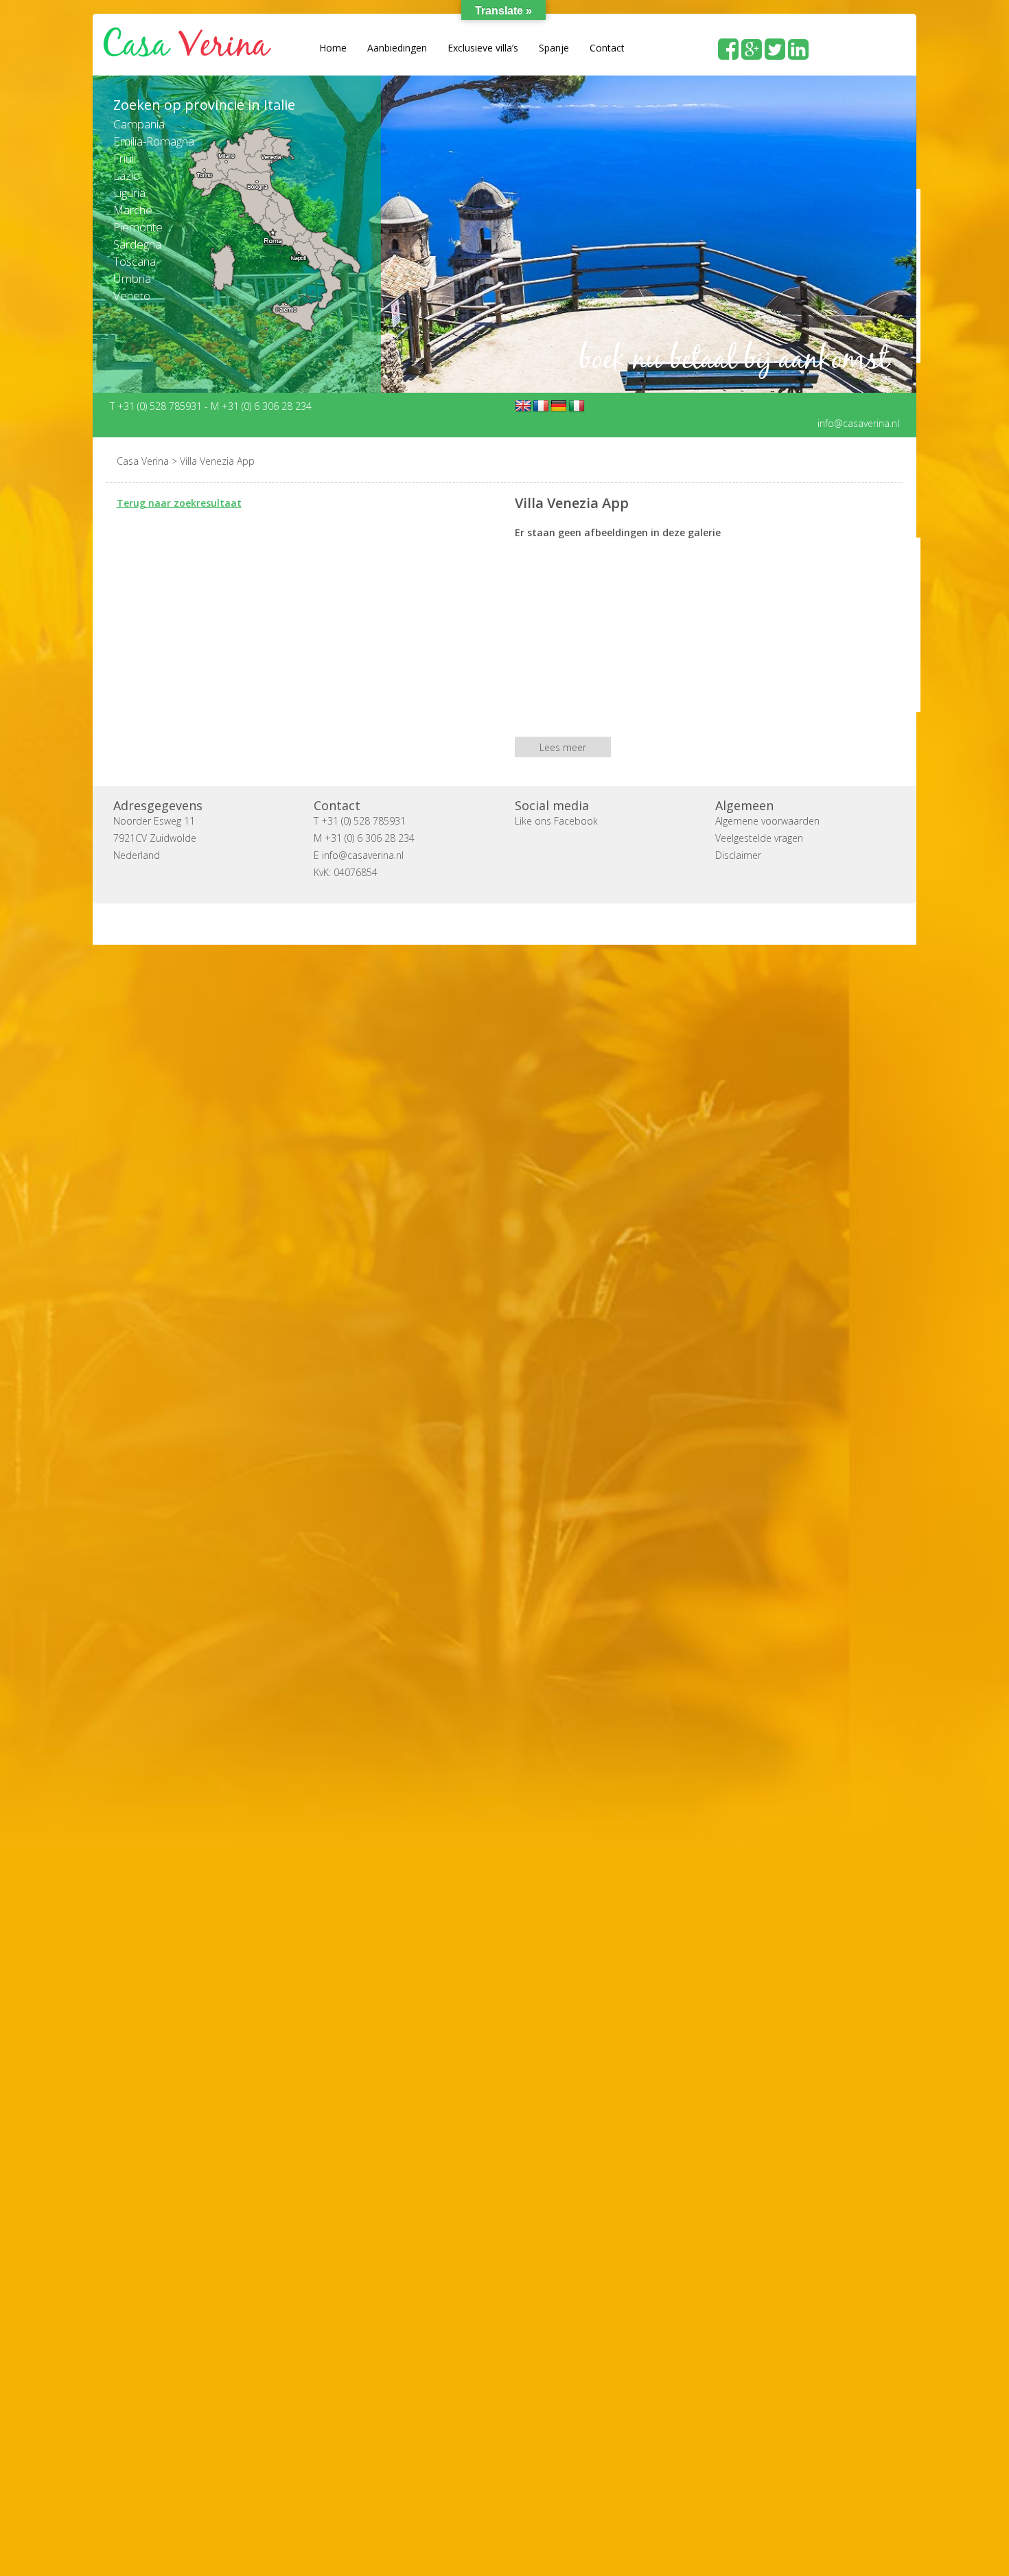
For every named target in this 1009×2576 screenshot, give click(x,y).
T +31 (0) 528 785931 (157, 405)
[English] (523, 406)
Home (333, 48)
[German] (559, 406)
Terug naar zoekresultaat (179, 502)
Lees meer (563, 747)
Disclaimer (738, 854)
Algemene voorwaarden (767, 820)
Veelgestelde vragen (759, 837)
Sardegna (137, 244)
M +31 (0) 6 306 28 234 (261, 405)
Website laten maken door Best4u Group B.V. (570, 923)
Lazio (127, 175)
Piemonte (138, 227)
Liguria (129, 193)
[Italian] (577, 406)
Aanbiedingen (397, 48)
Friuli (125, 158)
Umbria (132, 278)
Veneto (132, 296)
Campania (139, 124)
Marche (133, 210)
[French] (541, 406)
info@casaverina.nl (858, 423)
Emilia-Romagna (154, 141)
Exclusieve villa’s (483, 48)
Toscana (135, 261)
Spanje (554, 48)
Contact (607, 48)
